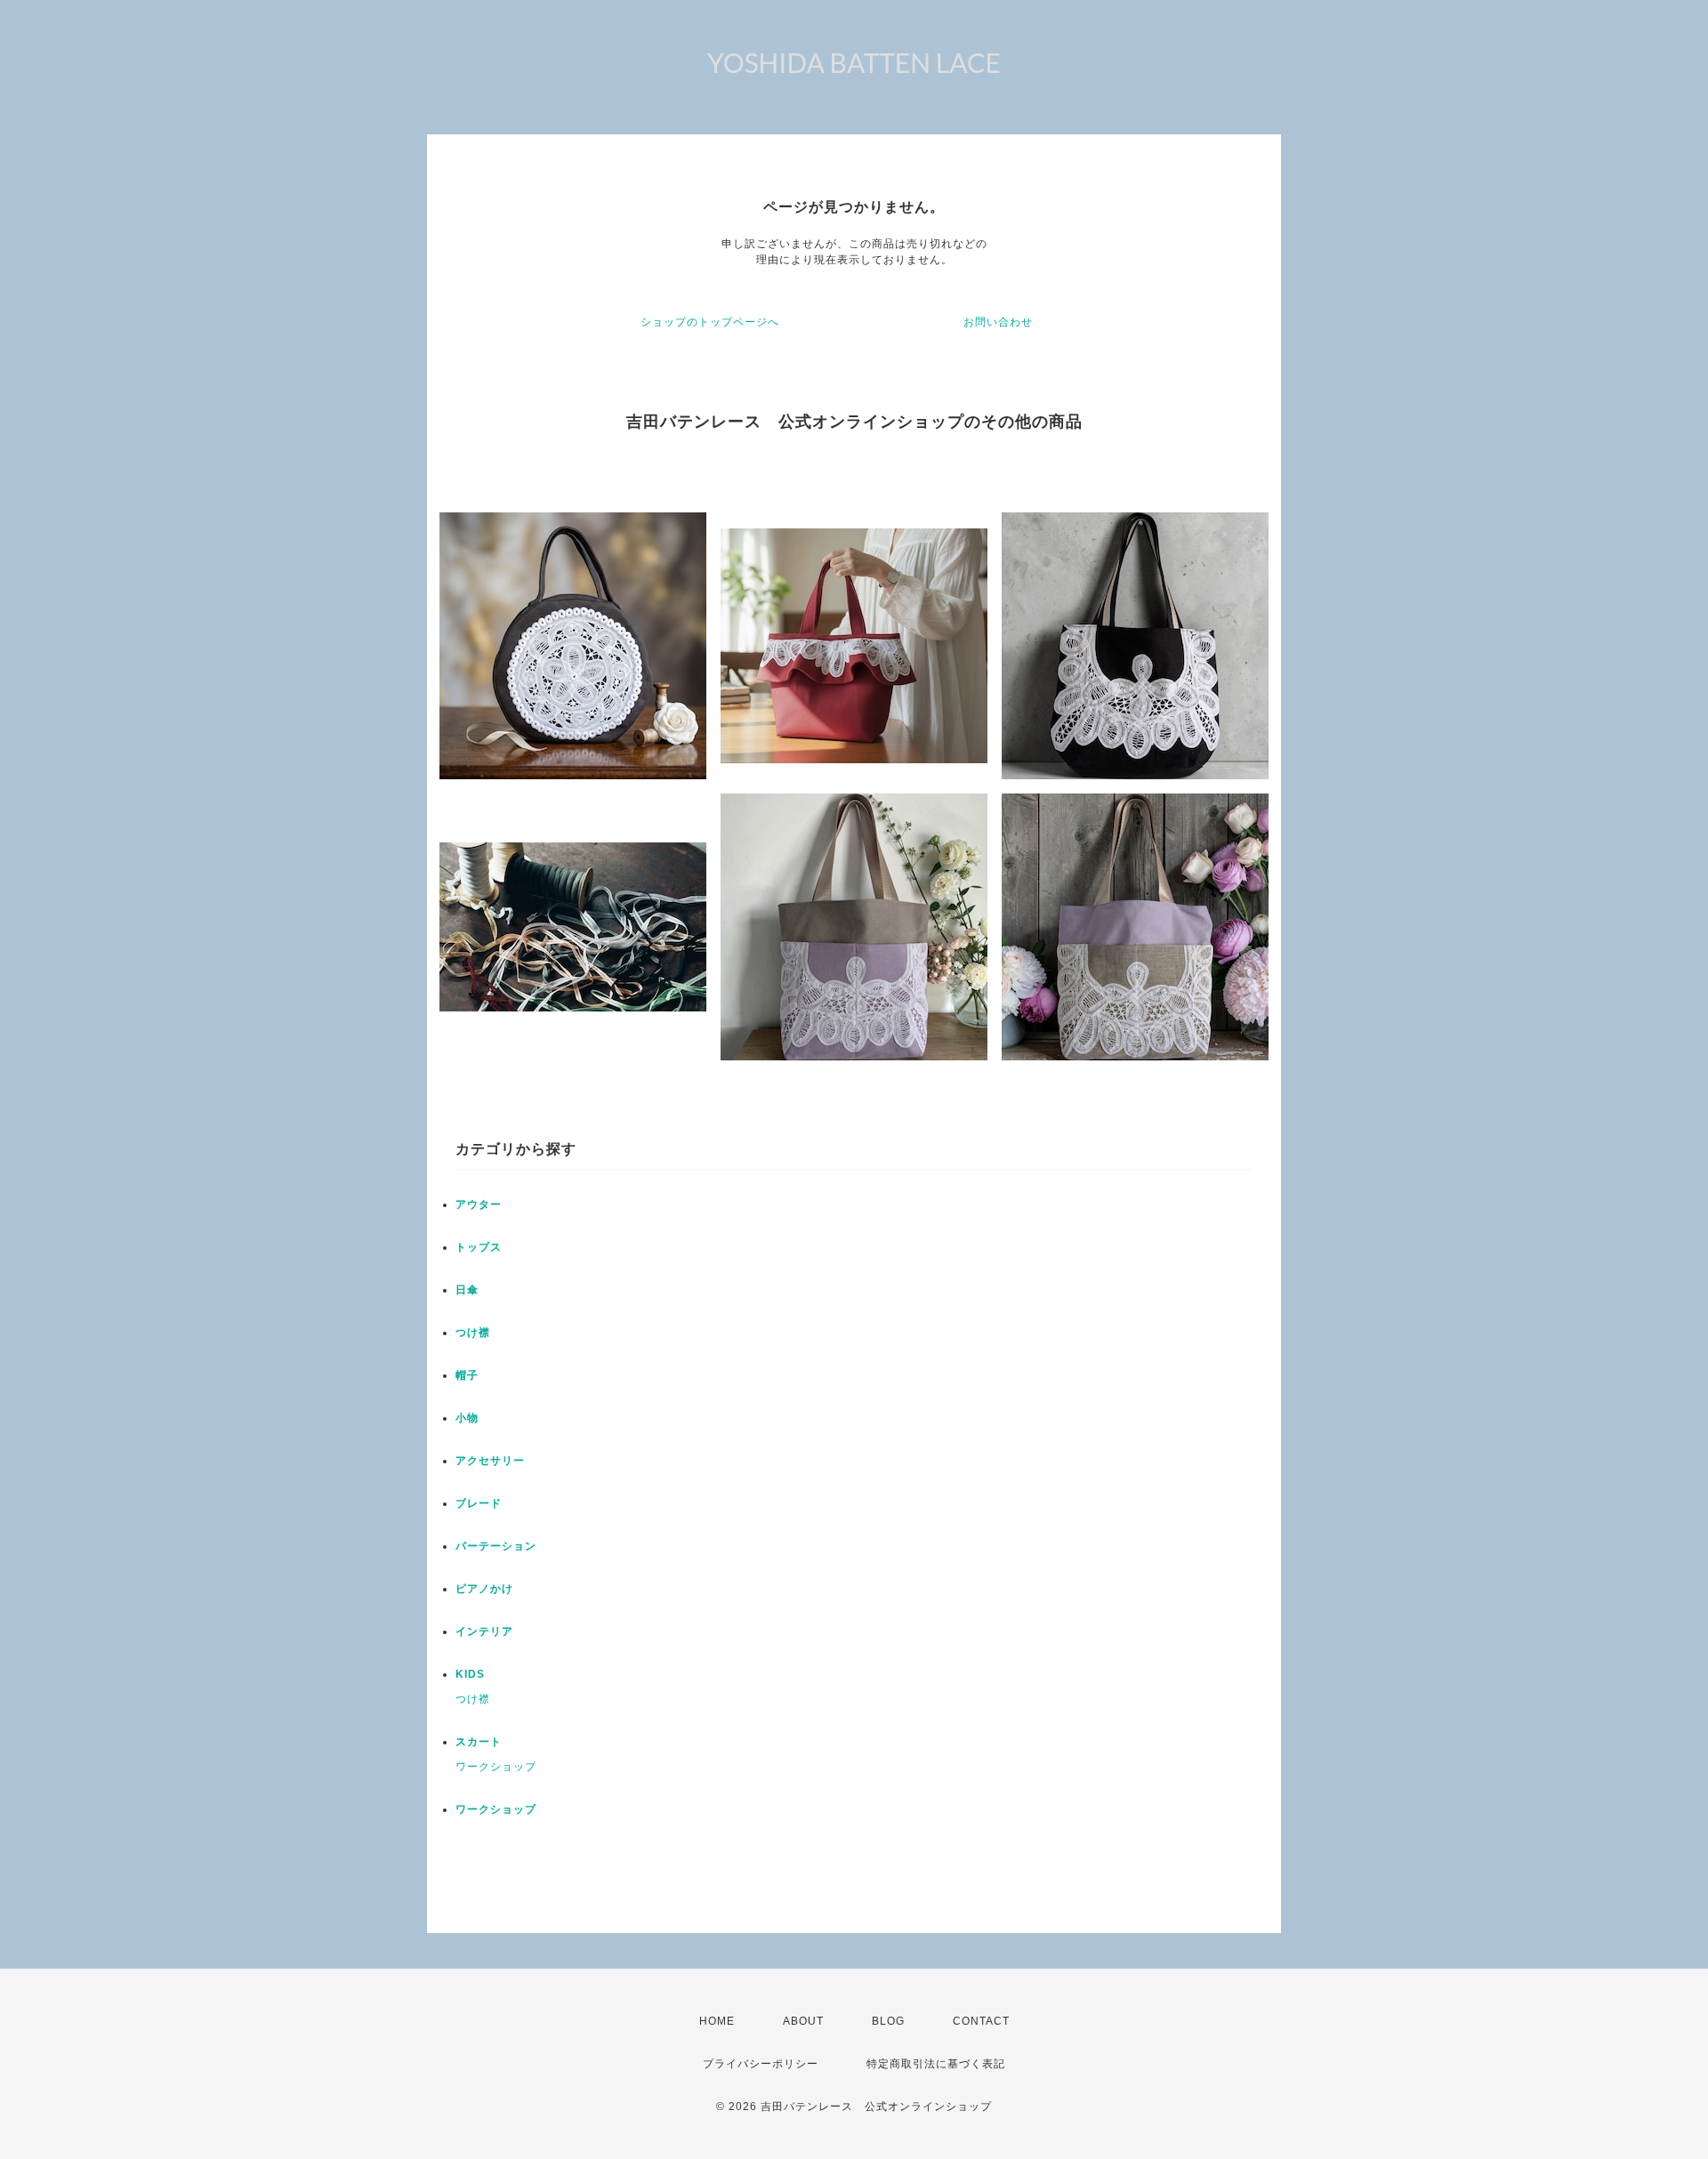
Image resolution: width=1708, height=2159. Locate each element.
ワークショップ (496, 1767)
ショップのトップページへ (710, 322)
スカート (479, 1742)
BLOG (888, 2021)
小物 (467, 1418)
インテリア (484, 1631)
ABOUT (803, 2021)
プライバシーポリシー (761, 2064)
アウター (479, 1204)
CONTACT (981, 2021)
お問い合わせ (998, 322)
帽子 (467, 1375)
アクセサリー (490, 1461)
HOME (717, 2021)
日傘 (467, 1290)
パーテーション (496, 1546)
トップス (479, 1247)
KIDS (470, 1674)
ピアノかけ (484, 1589)
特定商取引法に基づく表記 (936, 2064)
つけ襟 (473, 1333)
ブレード (479, 1503)
